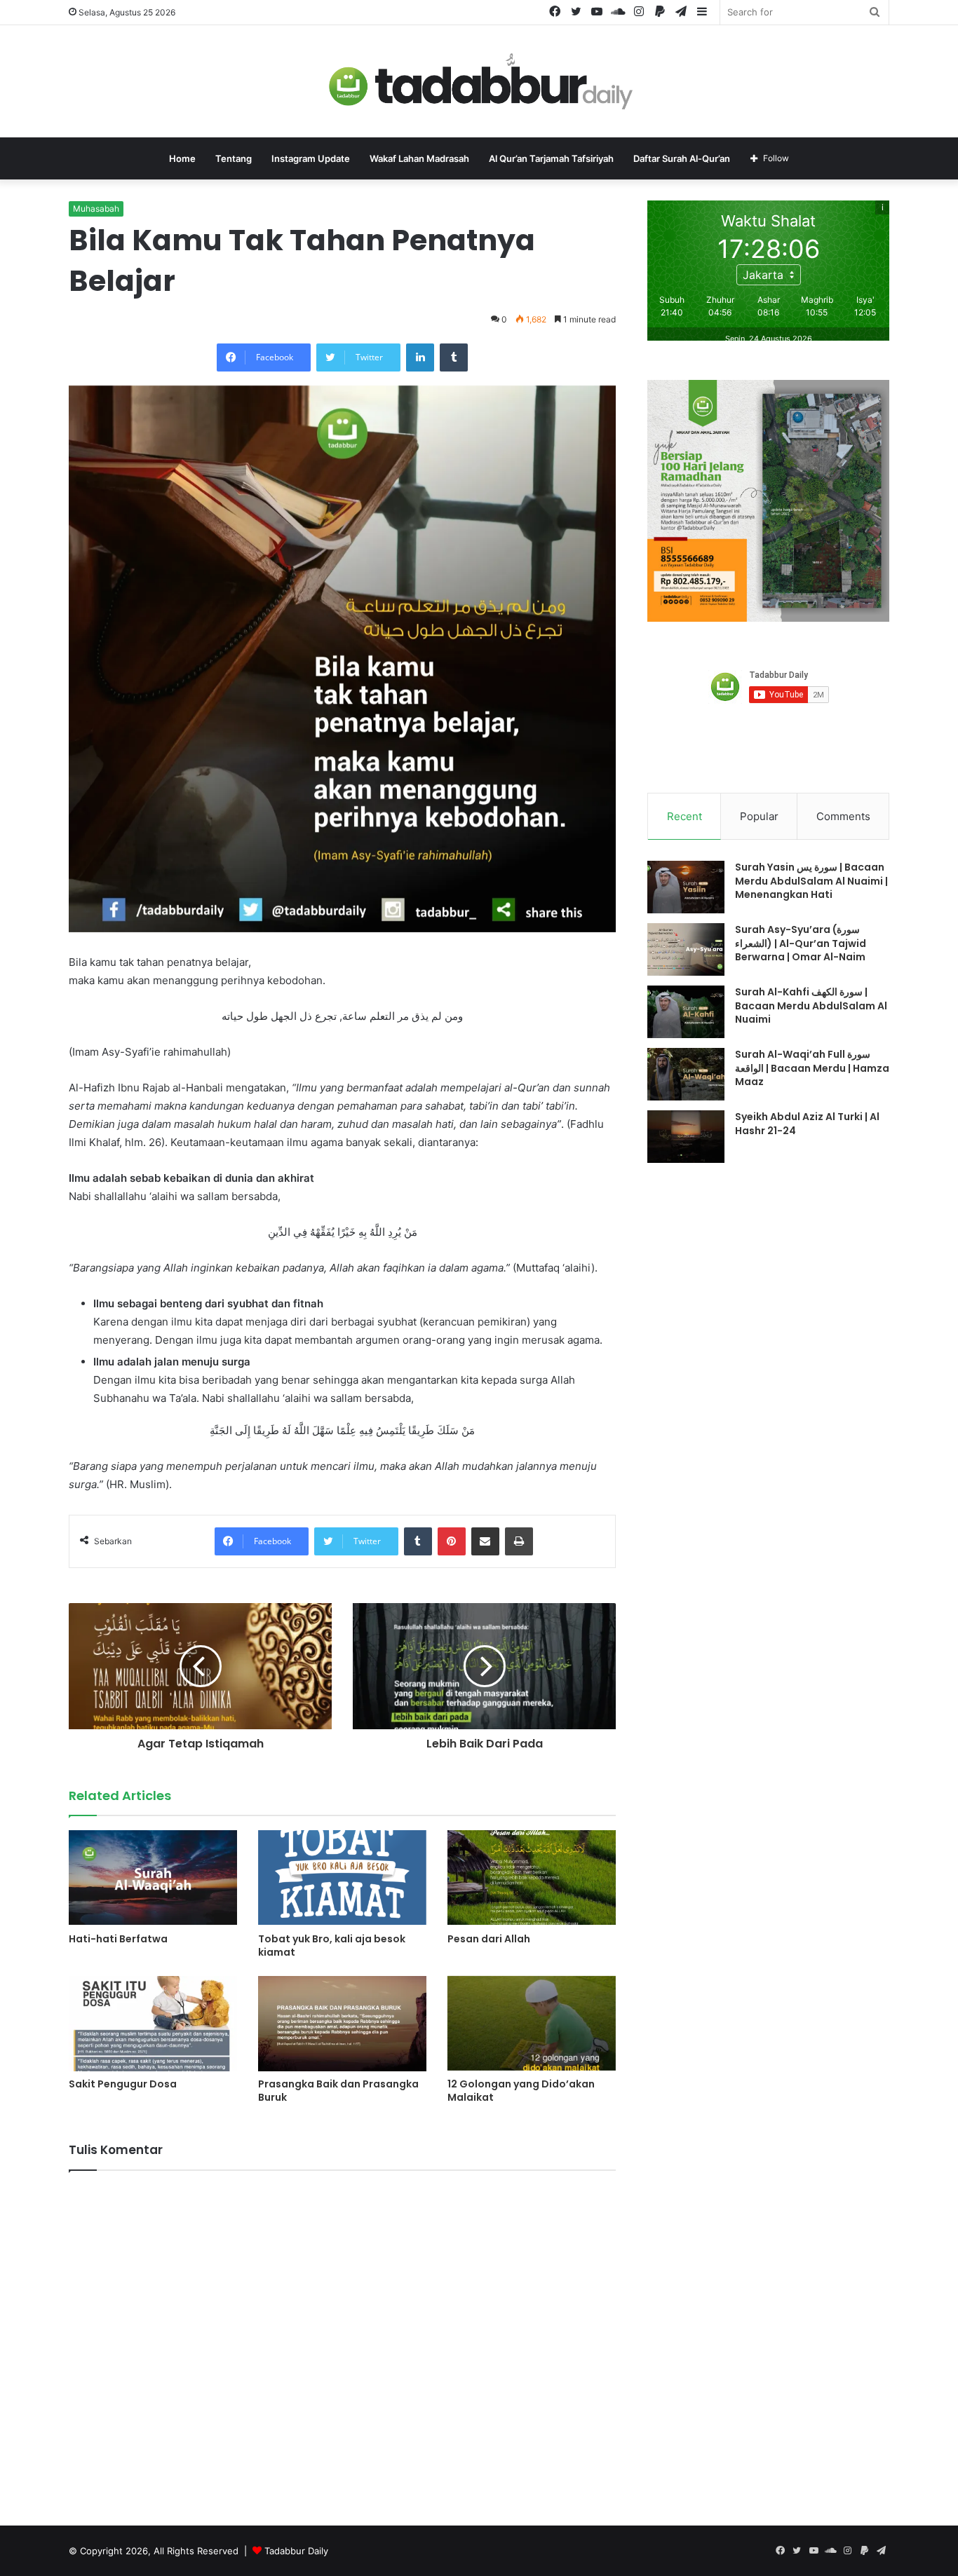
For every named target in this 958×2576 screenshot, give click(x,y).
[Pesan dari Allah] (532, 1878)
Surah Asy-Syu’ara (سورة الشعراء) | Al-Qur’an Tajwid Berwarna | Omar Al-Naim (801, 943)
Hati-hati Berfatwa (118, 1939)
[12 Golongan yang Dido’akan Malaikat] (532, 2023)
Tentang (234, 158)
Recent (684, 816)
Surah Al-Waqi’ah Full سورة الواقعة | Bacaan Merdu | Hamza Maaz (812, 1068)
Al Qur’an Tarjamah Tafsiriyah (551, 158)
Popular (759, 816)
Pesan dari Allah (489, 1939)
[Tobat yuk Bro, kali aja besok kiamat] (342, 1878)
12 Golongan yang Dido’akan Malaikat (521, 2091)
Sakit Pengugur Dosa (123, 2084)
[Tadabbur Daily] (479, 81)
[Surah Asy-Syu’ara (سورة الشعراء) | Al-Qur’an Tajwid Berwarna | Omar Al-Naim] (686, 949)
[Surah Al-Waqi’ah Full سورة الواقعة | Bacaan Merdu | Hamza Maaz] (686, 1074)
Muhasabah (96, 209)
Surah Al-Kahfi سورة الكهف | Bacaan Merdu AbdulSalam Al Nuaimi (811, 1006)
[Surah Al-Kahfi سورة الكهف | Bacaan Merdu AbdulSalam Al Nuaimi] (686, 1012)
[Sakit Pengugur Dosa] (153, 2023)
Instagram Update (311, 158)
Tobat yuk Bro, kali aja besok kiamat (332, 1945)
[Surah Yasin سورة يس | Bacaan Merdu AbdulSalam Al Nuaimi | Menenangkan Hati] (686, 887)
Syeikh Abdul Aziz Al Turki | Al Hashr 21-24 (807, 1124)
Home (182, 158)
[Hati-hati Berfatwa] (153, 1878)
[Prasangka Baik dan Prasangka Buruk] (342, 2023)
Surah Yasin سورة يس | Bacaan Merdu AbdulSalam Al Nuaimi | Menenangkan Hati (811, 881)
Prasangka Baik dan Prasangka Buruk (338, 2091)
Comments (843, 816)
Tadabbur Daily (296, 2551)
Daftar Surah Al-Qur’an (682, 158)
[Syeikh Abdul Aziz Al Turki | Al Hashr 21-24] (686, 1137)
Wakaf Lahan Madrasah (419, 158)
